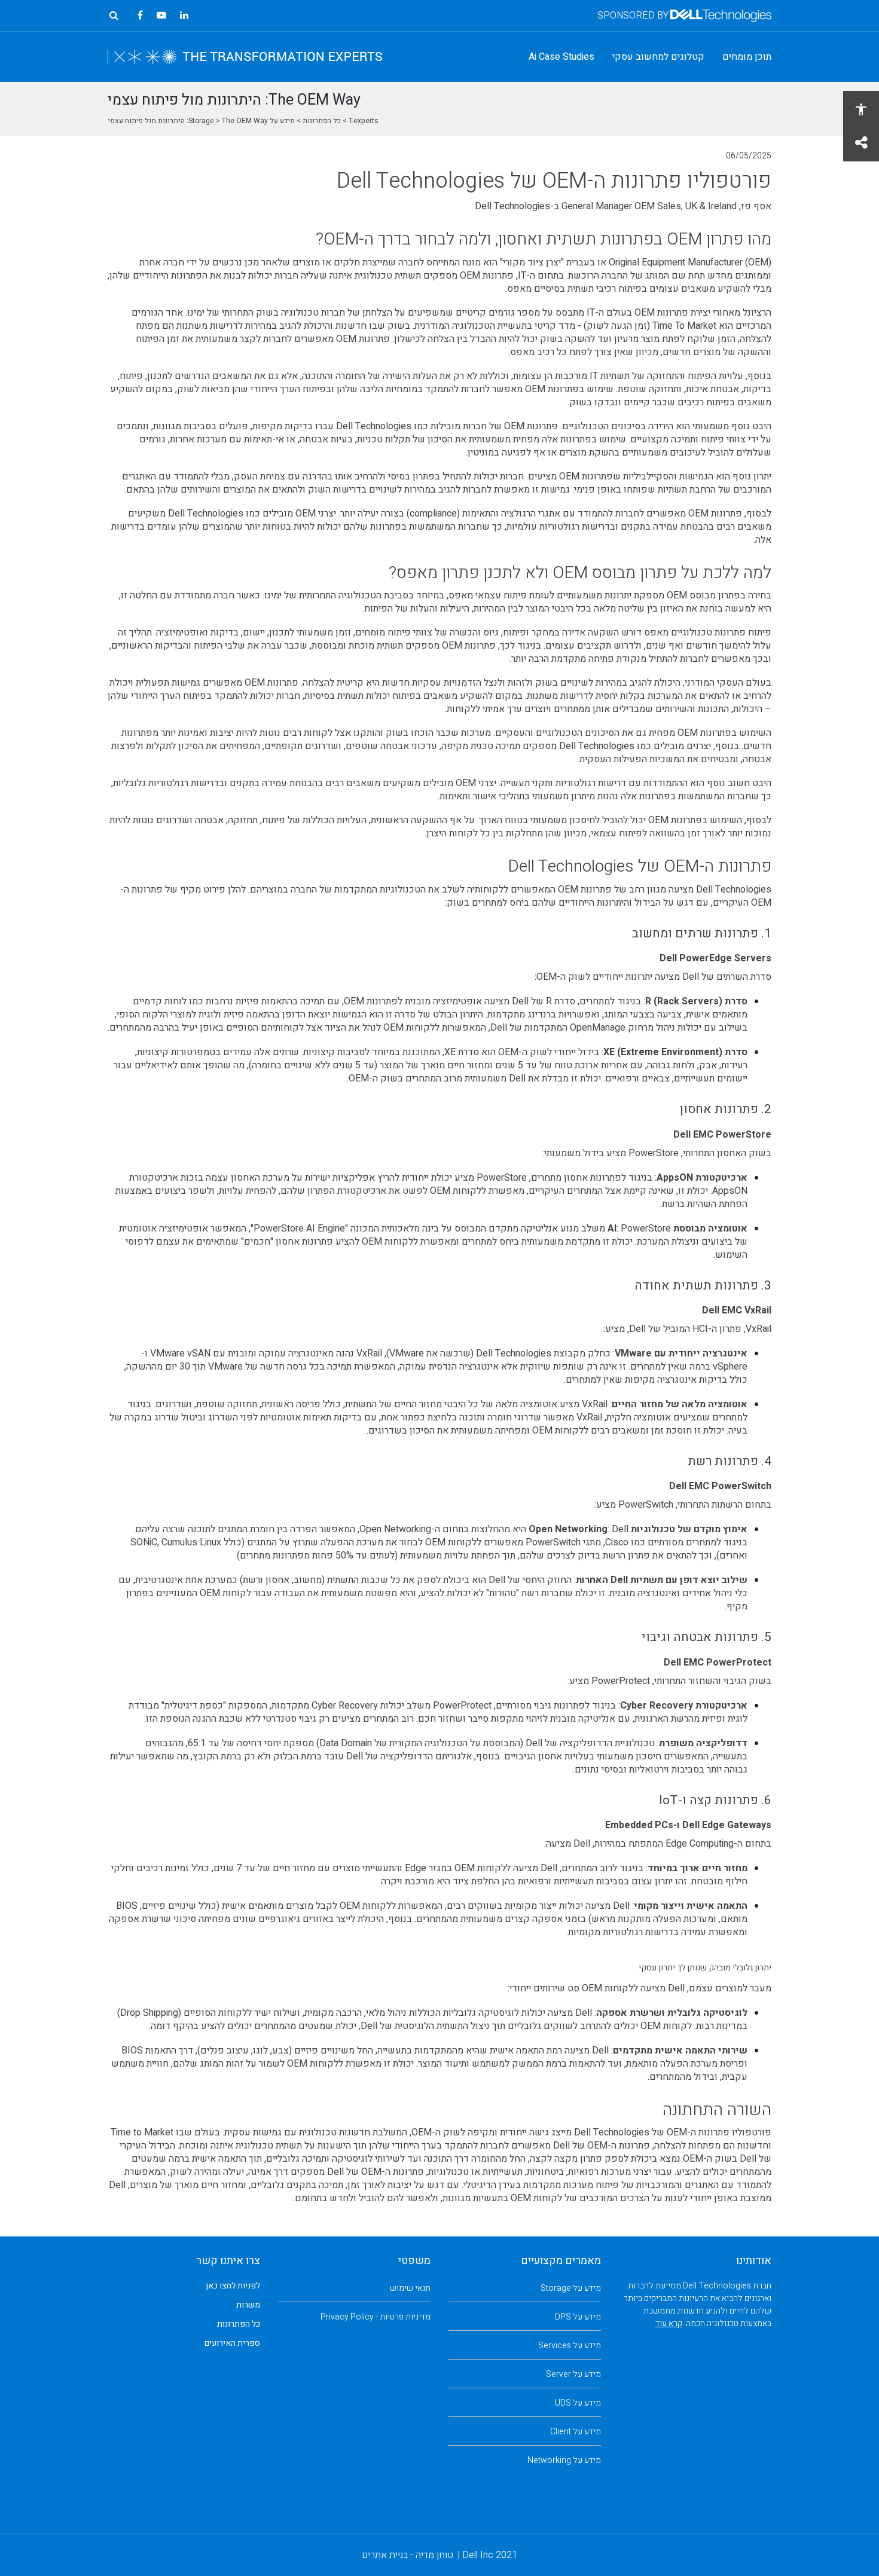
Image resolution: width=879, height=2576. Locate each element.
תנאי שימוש (410, 2288)
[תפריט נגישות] (861, 109)
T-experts (364, 121)
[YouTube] (161, 16)
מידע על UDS (578, 2403)
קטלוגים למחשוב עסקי (658, 57)
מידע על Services (570, 2346)
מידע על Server (573, 2374)
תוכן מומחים (747, 57)
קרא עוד (669, 2323)
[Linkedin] (184, 16)
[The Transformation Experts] (245, 57)
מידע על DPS (578, 2317)
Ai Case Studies (561, 57)
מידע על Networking (564, 2460)
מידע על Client (576, 2432)
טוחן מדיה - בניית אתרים (408, 2555)
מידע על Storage (571, 2288)
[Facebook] (140, 16)
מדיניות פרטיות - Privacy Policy (376, 2317)
